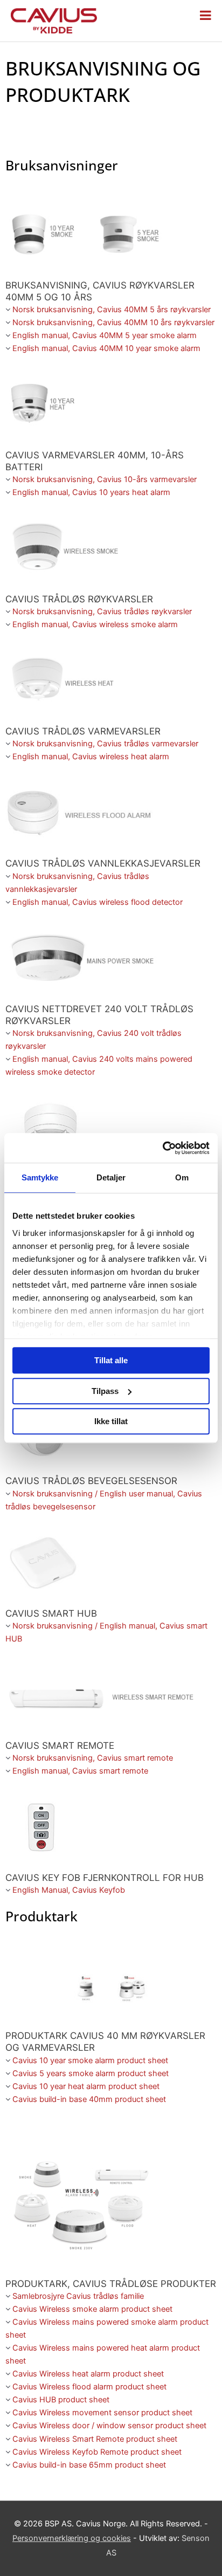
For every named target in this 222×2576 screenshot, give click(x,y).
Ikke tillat (111, 1421)
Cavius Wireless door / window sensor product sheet (109, 2426)
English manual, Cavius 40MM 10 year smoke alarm (106, 348)
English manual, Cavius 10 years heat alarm (91, 492)
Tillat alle (111, 1360)
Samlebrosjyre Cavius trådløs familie (78, 2296)
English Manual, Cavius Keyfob (69, 1890)
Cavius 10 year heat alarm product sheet (86, 2086)
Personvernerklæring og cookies (72, 2538)
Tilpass (105, 1391)
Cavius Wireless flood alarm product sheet (89, 2387)
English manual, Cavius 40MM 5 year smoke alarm (105, 335)
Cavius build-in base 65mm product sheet (89, 2465)
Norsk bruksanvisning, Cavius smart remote (93, 1758)
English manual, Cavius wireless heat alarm (91, 757)
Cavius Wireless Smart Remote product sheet (95, 2439)
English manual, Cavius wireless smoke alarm (95, 624)
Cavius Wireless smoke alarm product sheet (92, 2309)
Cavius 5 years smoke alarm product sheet (91, 2073)
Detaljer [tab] (111, 1177)
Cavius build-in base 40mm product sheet (89, 2099)
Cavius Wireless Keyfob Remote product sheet (97, 2452)
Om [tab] (182, 1177)
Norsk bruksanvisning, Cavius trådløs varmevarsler (105, 744)
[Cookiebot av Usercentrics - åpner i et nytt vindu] (162, 1148)
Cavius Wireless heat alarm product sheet (88, 2374)
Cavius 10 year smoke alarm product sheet (90, 2060)
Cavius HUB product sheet (61, 2400)
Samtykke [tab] (40, 1177)
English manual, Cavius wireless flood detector (98, 902)
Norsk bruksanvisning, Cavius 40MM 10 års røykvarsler (113, 322)
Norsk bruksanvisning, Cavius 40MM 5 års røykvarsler (112, 310)
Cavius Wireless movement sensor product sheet (102, 2413)
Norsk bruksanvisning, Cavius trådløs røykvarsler (102, 612)
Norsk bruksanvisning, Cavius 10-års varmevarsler (105, 479)
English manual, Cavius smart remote (80, 1771)
